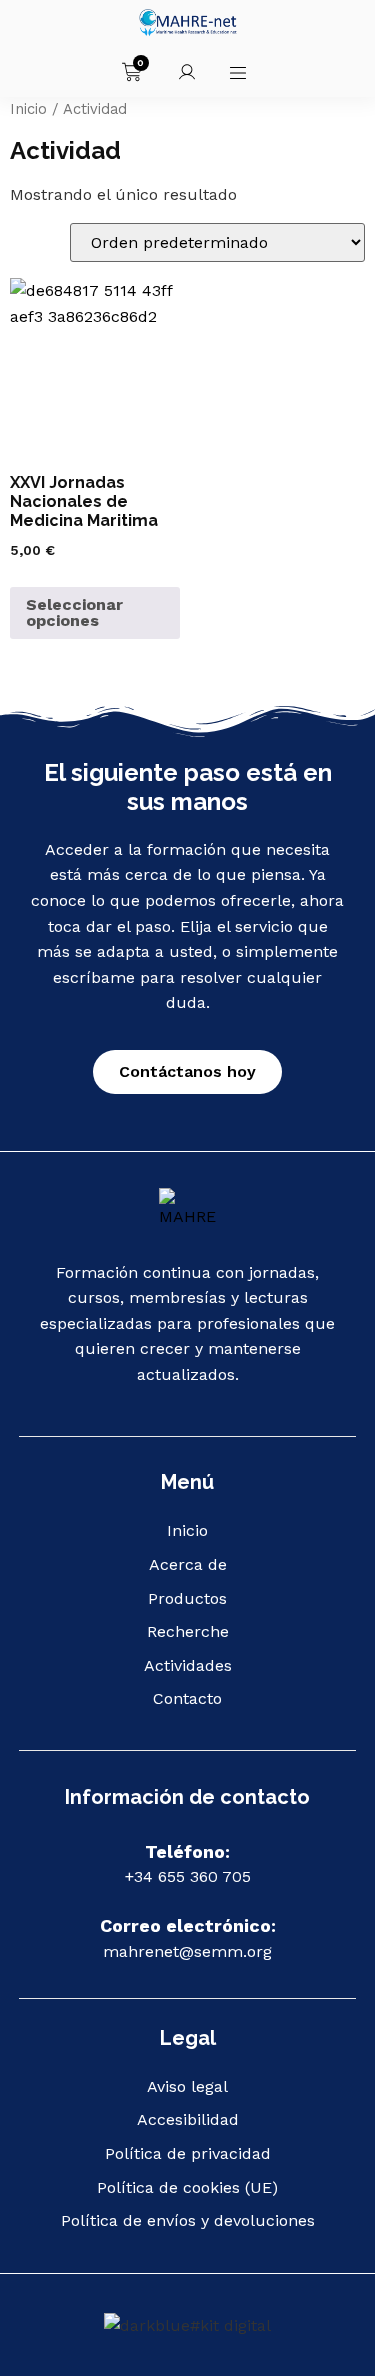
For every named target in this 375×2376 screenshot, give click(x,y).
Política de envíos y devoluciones (188, 2220)
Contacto (187, 1698)
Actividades (188, 1665)
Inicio (28, 109)
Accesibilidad (188, 2119)
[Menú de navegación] (238, 73)
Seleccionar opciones (74, 612)
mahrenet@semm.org (187, 1951)
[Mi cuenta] (187, 72)
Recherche (188, 1631)
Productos (187, 1598)
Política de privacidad (188, 2153)
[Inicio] (187, 1209)
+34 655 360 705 (188, 1876)
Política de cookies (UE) (187, 2187)
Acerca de (188, 1564)
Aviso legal (187, 2086)
